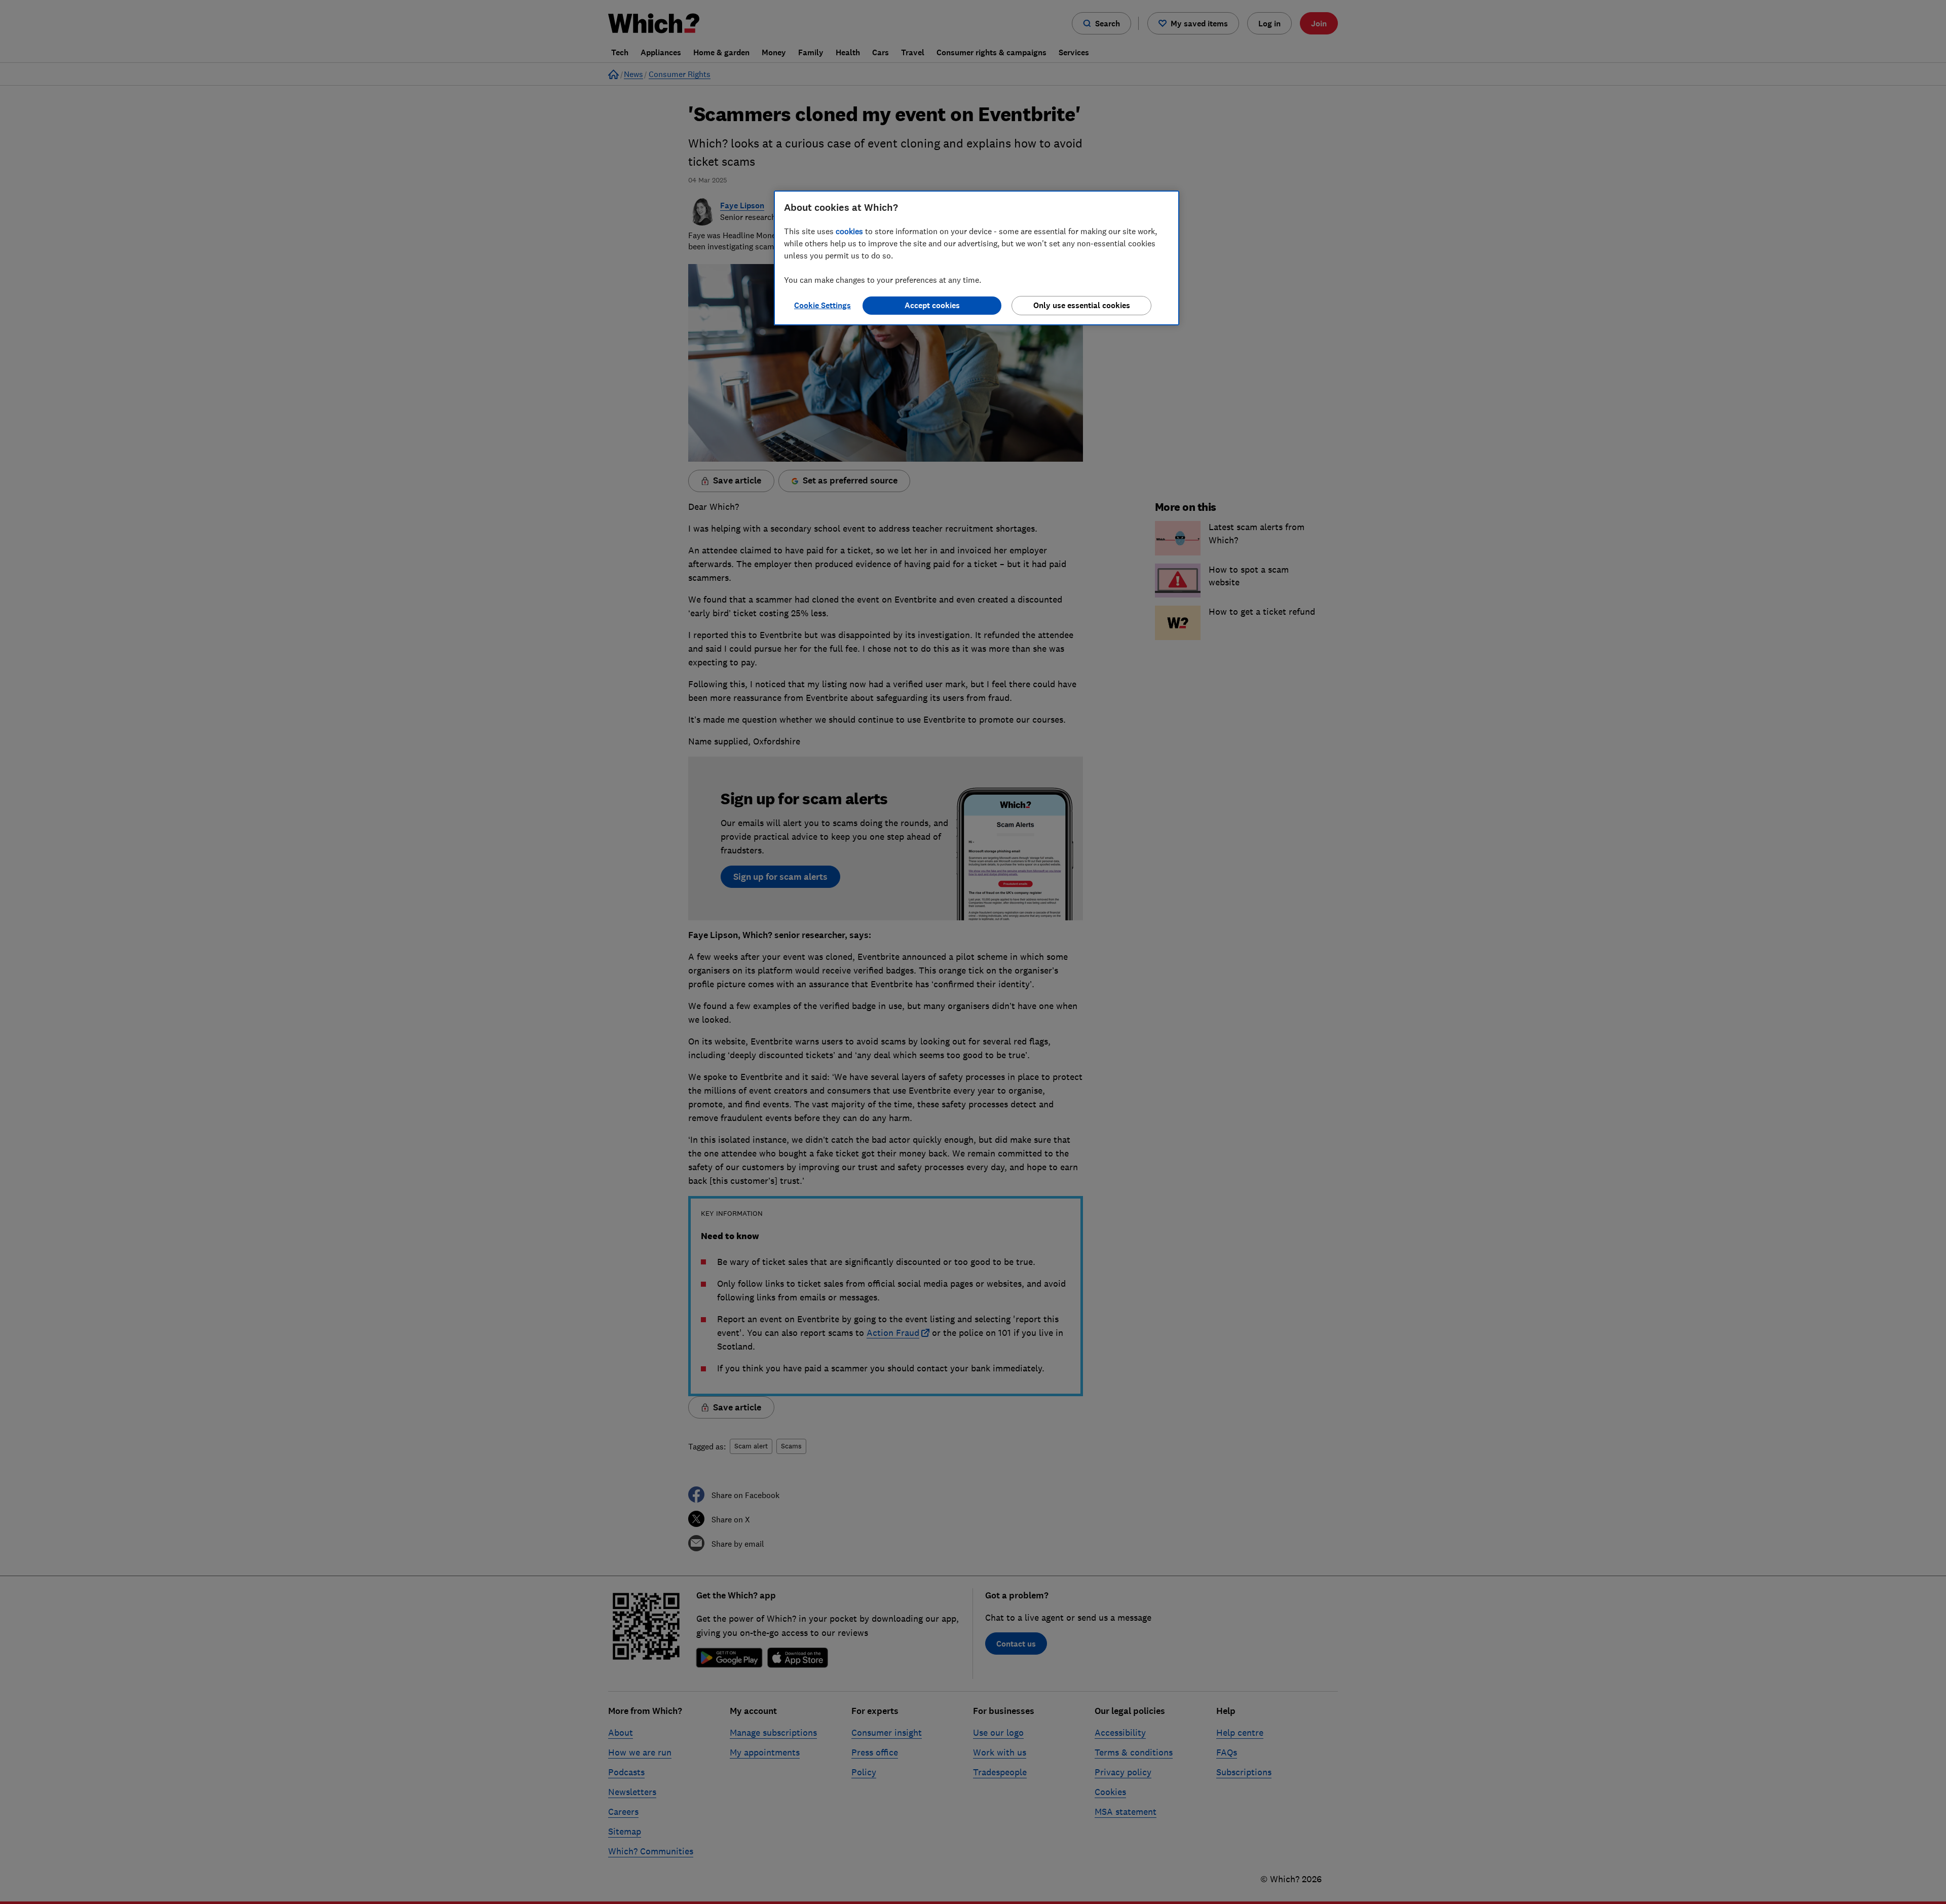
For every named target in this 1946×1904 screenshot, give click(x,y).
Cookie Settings (822, 305)
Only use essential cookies (1082, 305)
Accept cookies (932, 305)
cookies (849, 231)
